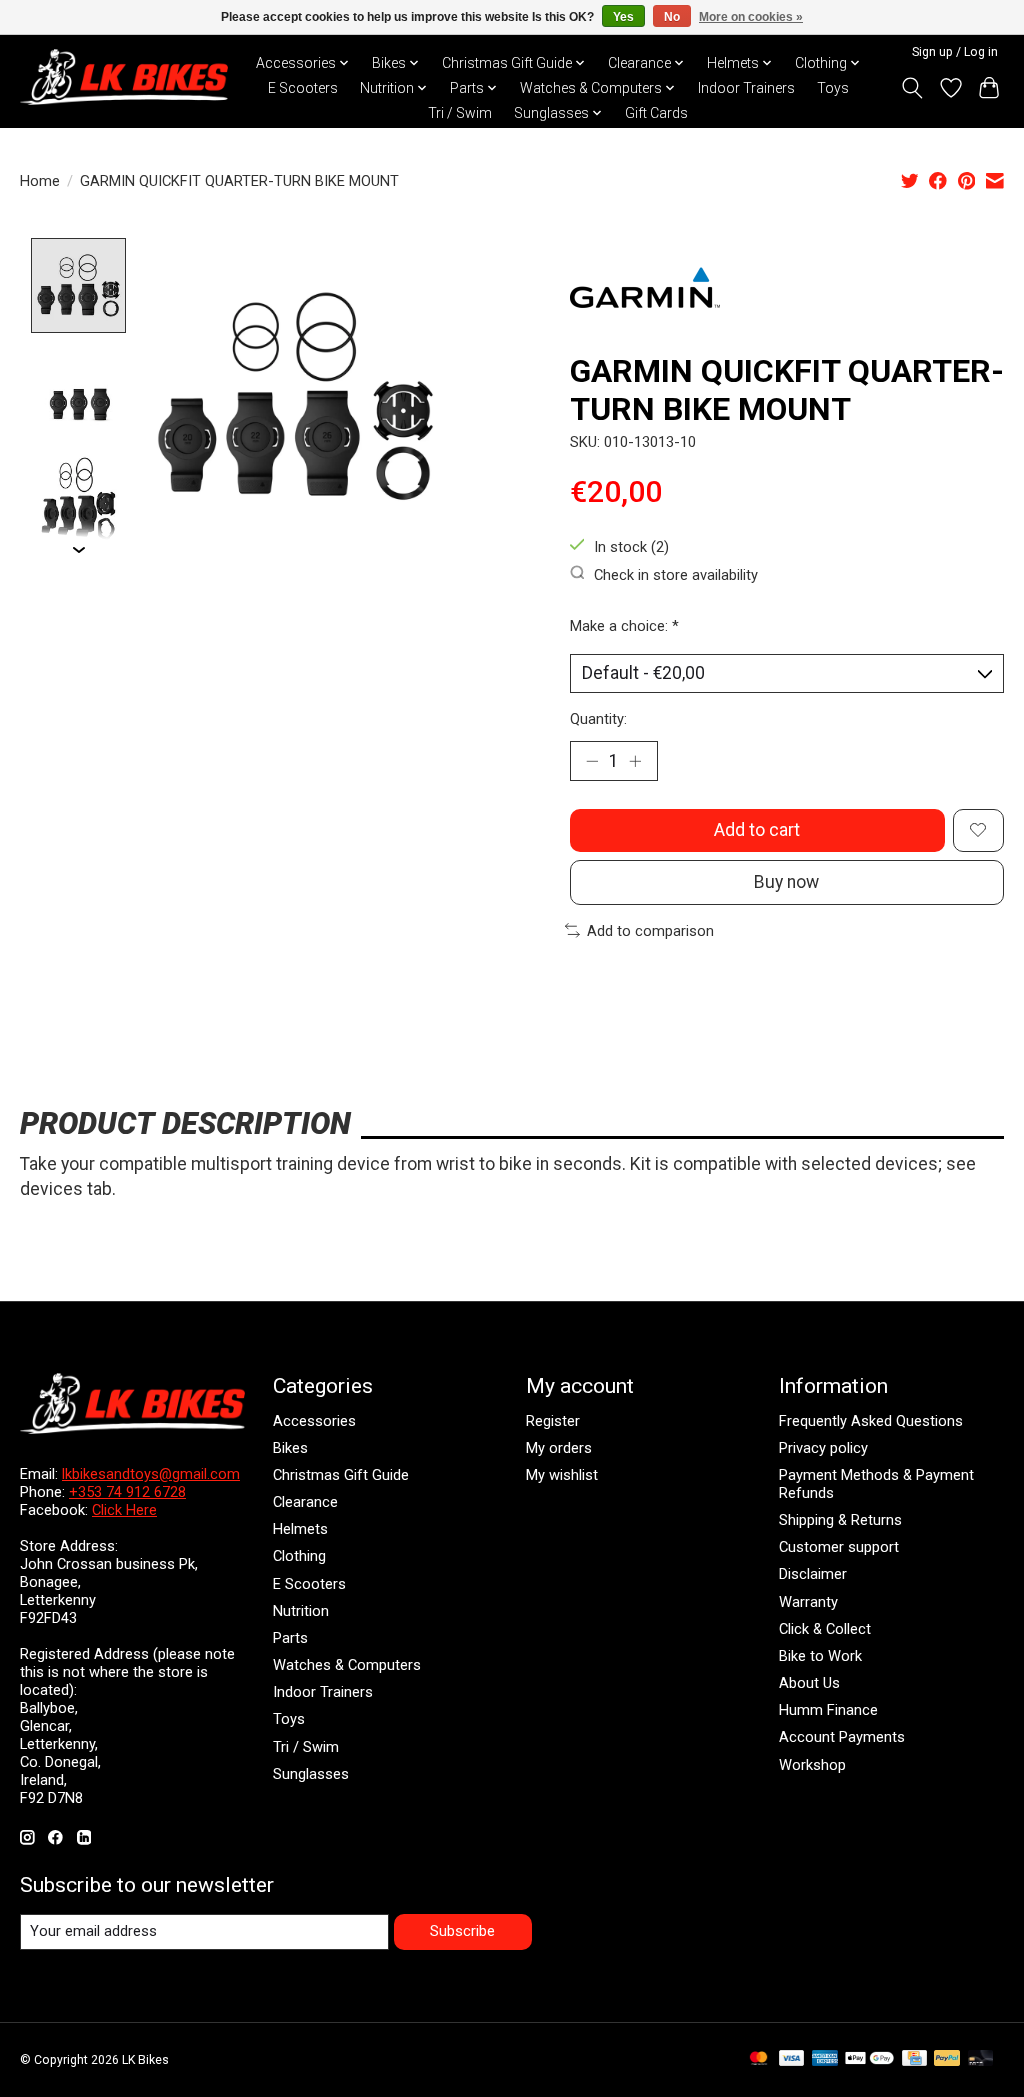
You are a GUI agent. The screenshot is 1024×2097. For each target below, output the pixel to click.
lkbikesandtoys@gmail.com (151, 1474)
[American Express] (825, 2059)
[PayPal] (947, 2059)
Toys (833, 88)
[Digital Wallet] (869, 2059)
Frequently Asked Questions (871, 1421)
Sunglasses (311, 1774)
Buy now (786, 882)
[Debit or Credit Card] (981, 2059)
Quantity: (598, 719)
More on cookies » (751, 17)
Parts (290, 1638)
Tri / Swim (460, 113)
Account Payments (842, 1737)
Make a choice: (624, 626)
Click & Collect (825, 1629)
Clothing (299, 1556)
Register (553, 1421)
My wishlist (562, 1475)
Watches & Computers (347, 1665)
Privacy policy (823, 1448)
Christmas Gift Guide (341, 1475)
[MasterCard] (759, 2059)
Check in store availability (676, 574)
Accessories (314, 1421)
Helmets (300, 1529)
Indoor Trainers (746, 88)
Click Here (124, 1510)
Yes (623, 17)
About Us (809, 1683)
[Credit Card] (914, 2059)
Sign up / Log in (955, 52)
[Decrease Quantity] (592, 761)
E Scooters (303, 88)
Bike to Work (820, 1656)
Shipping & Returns (840, 1520)
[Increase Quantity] (635, 761)
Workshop (812, 1765)
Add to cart (757, 830)
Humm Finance (828, 1710)
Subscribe (462, 1931)
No (672, 17)
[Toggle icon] (912, 88)
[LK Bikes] (124, 77)
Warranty (808, 1602)
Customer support (839, 1547)
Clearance (305, 1502)
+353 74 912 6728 (127, 1492)
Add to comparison (650, 931)
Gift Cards (656, 113)
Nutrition (301, 1611)
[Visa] (792, 2059)
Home (40, 181)
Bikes (290, 1448)
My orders (559, 1448)
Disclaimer (813, 1574)
